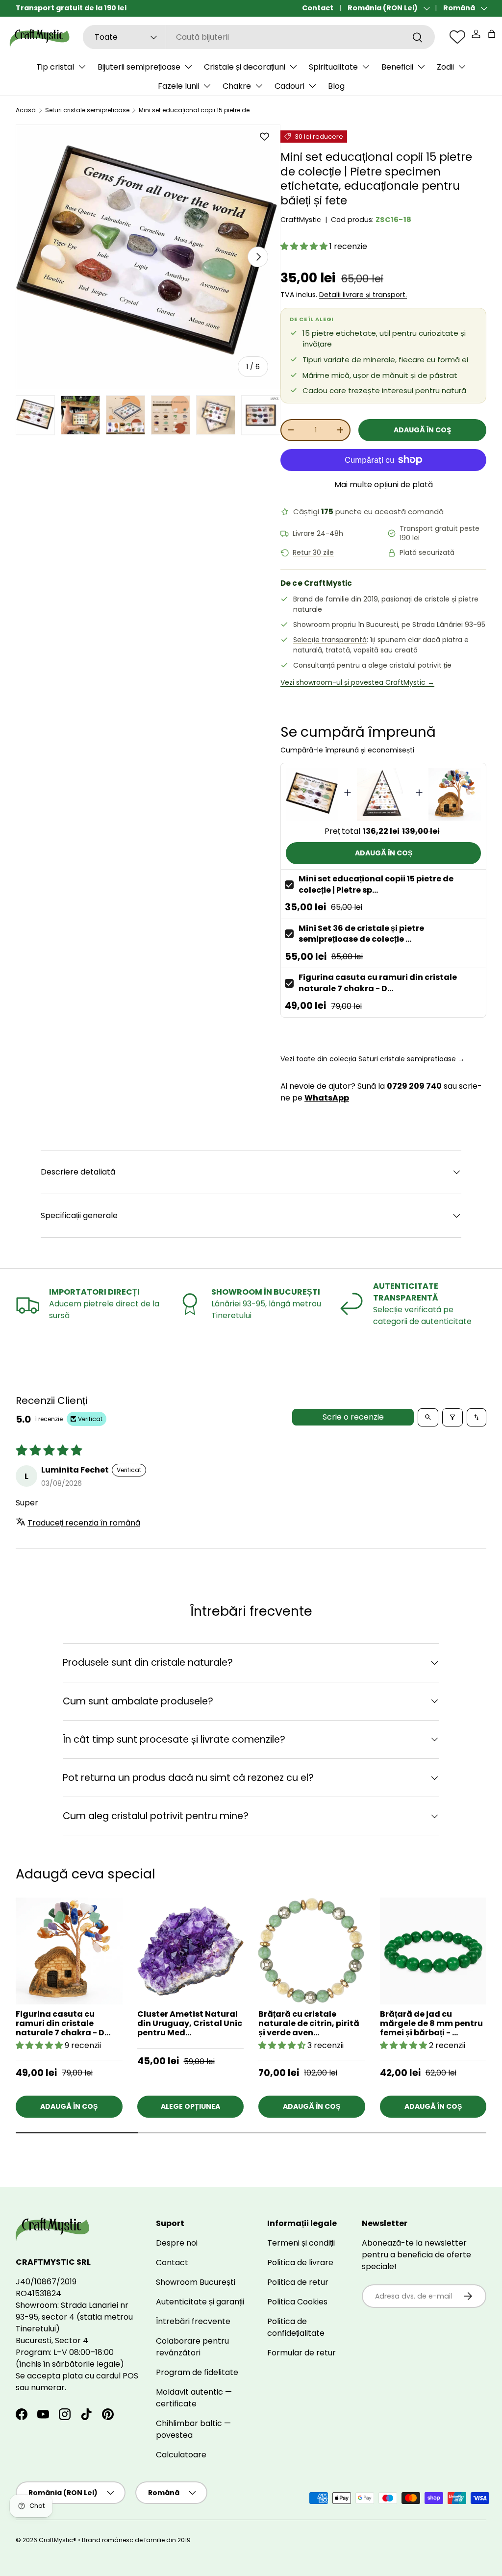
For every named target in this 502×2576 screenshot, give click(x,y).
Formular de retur (301, 2353)
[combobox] (259, 37)
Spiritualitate (333, 67)
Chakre (237, 86)
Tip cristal (55, 67)
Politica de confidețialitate (296, 2327)
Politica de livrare (300, 2263)
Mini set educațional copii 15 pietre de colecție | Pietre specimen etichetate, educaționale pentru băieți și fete (198, 110)
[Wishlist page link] (457, 37)
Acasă (26, 110)
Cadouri (289, 86)
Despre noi (177, 2243)
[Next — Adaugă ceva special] (486, 1967)
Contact (318, 8)
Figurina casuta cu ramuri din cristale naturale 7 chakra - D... (378, 983)
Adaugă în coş (422, 430)
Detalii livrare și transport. (363, 295)
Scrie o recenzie (353, 1417)
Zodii (445, 67)
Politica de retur (298, 2282)
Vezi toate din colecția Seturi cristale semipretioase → (373, 1059)
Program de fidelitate (197, 2372)
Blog (336, 86)
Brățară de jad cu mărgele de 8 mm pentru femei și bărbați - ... (431, 2023)
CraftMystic (301, 220)
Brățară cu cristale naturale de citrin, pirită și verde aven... (309, 2023)
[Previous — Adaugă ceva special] (486, 1990)
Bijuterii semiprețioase (139, 67)
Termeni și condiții (301, 2243)
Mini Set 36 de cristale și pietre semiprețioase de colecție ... (361, 934)
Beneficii (397, 67)
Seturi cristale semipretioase (87, 110)
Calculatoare (181, 2455)
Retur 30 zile (313, 553)
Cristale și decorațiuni (245, 67)
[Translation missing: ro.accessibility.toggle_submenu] (82, 67)
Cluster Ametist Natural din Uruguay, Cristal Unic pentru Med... (190, 2023)
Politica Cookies (297, 2302)
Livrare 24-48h (318, 534)
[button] (492, 34)
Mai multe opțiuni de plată (384, 485)
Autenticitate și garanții (200, 2302)
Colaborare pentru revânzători (192, 2347)
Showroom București (196, 2282)
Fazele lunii (178, 86)
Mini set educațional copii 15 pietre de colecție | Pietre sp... (376, 884)
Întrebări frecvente (193, 2321)
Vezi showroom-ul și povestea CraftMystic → (357, 682)
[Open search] (428, 1417)
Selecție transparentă (330, 640)
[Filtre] (452, 1417)
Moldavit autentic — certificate (194, 2398)
